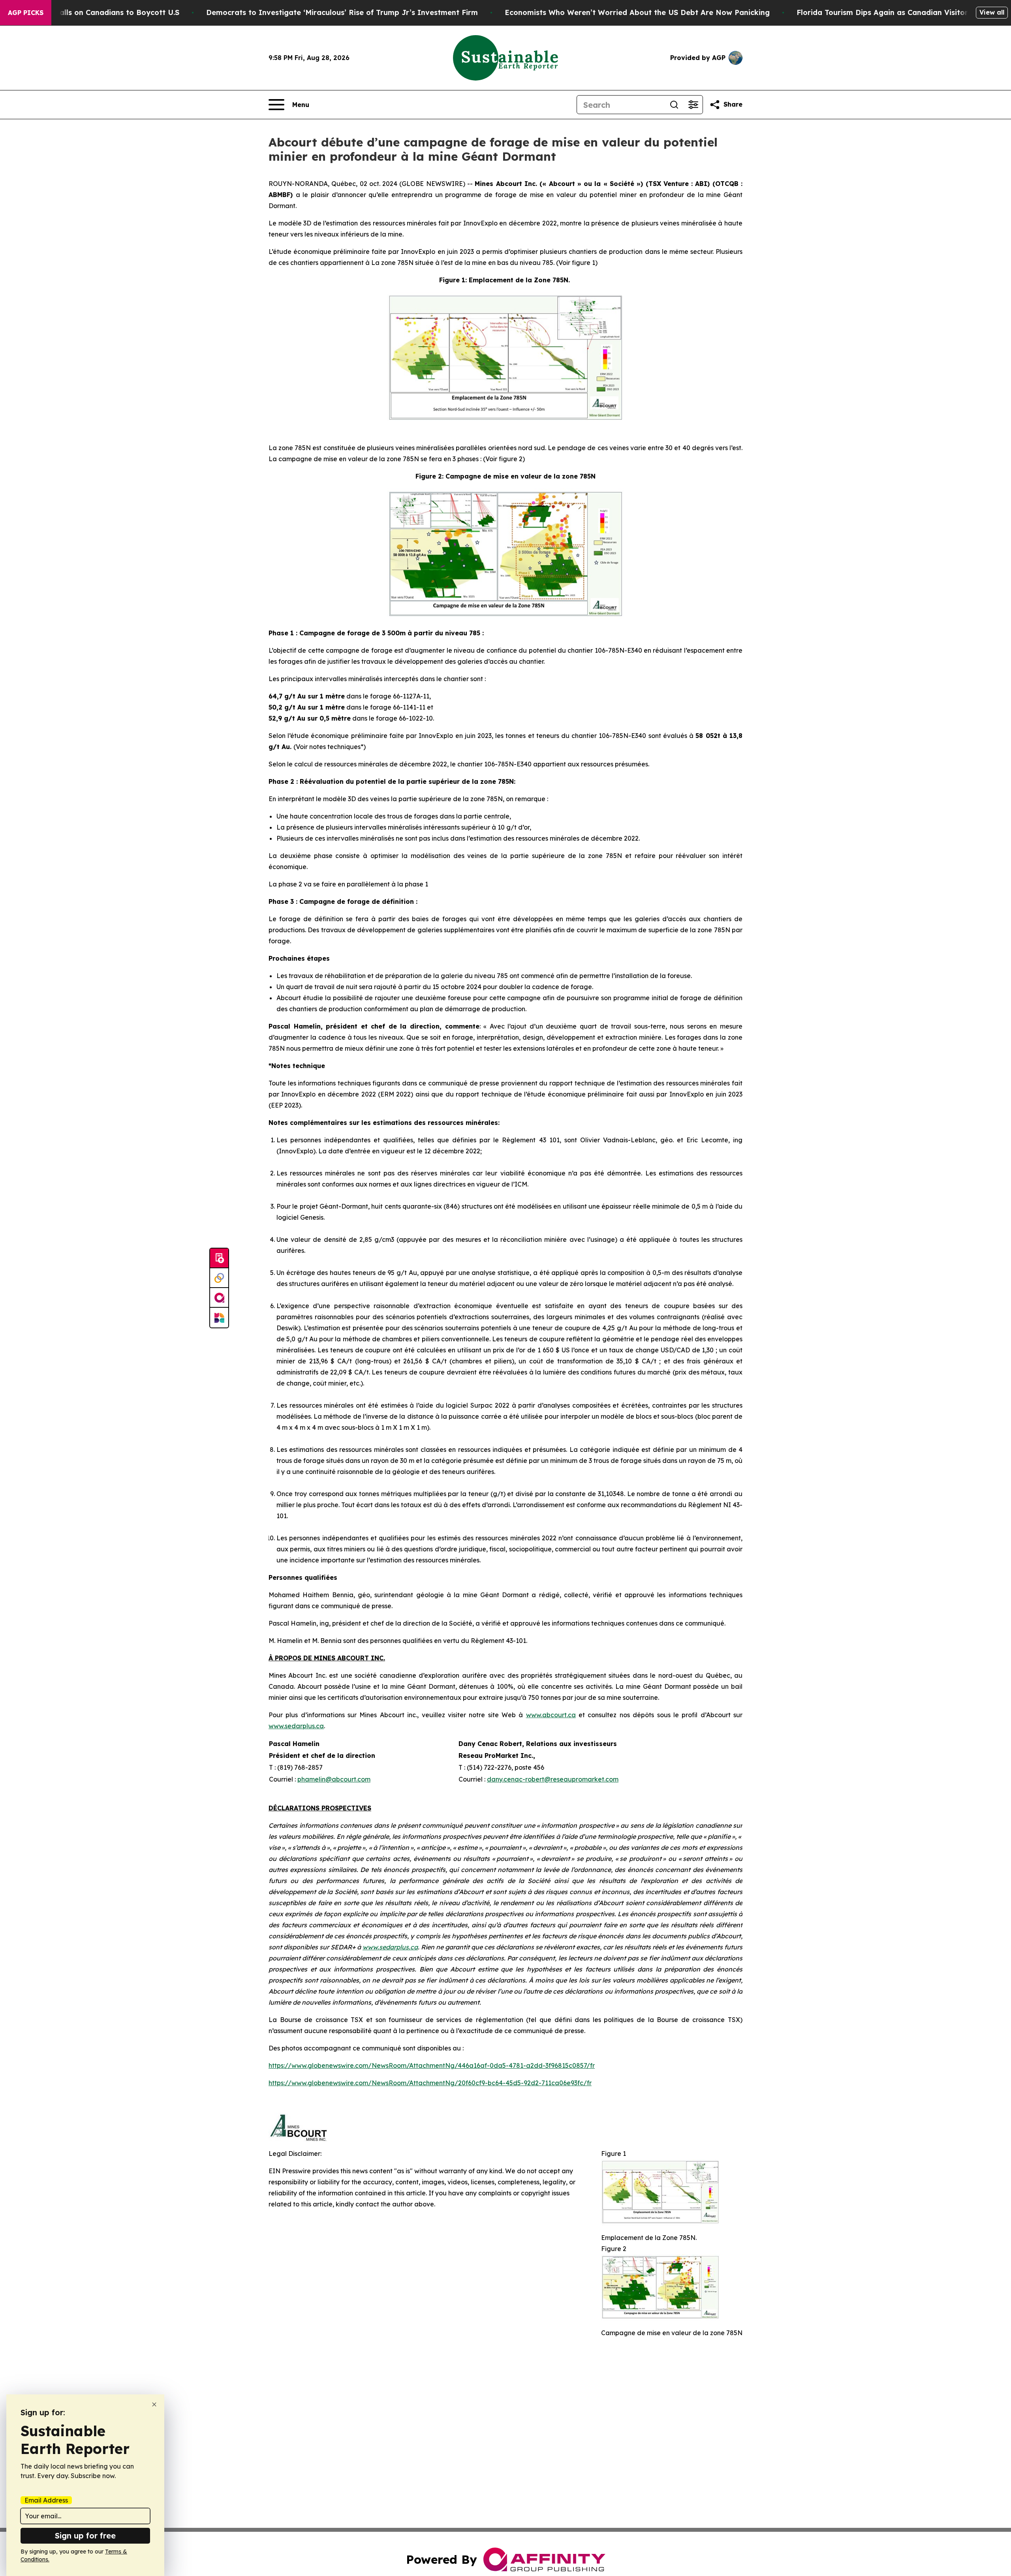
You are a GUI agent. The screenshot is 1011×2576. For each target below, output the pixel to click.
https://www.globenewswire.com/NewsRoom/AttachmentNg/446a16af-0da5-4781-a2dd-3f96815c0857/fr (432, 2065)
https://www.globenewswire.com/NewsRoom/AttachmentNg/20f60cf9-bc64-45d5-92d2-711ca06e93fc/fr (430, 2083)
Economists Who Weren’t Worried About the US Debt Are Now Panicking (637, 12)
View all (992, 12)
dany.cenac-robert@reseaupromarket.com (553, 1779)
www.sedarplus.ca (296, 1726)
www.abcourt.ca (551, 1715)
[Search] (674, 105)
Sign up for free (85, 2536)
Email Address (46, 2500)
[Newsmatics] (219, 1318)
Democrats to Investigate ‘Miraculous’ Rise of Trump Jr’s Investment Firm (342, 12)
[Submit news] (219, 1258)
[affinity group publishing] (219, 1298)
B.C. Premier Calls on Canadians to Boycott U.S (94, 12)
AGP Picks (26, 13)
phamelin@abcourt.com (334, 1779)
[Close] (154, 2404)
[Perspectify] (219, 1278)
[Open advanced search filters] (693, 105)
